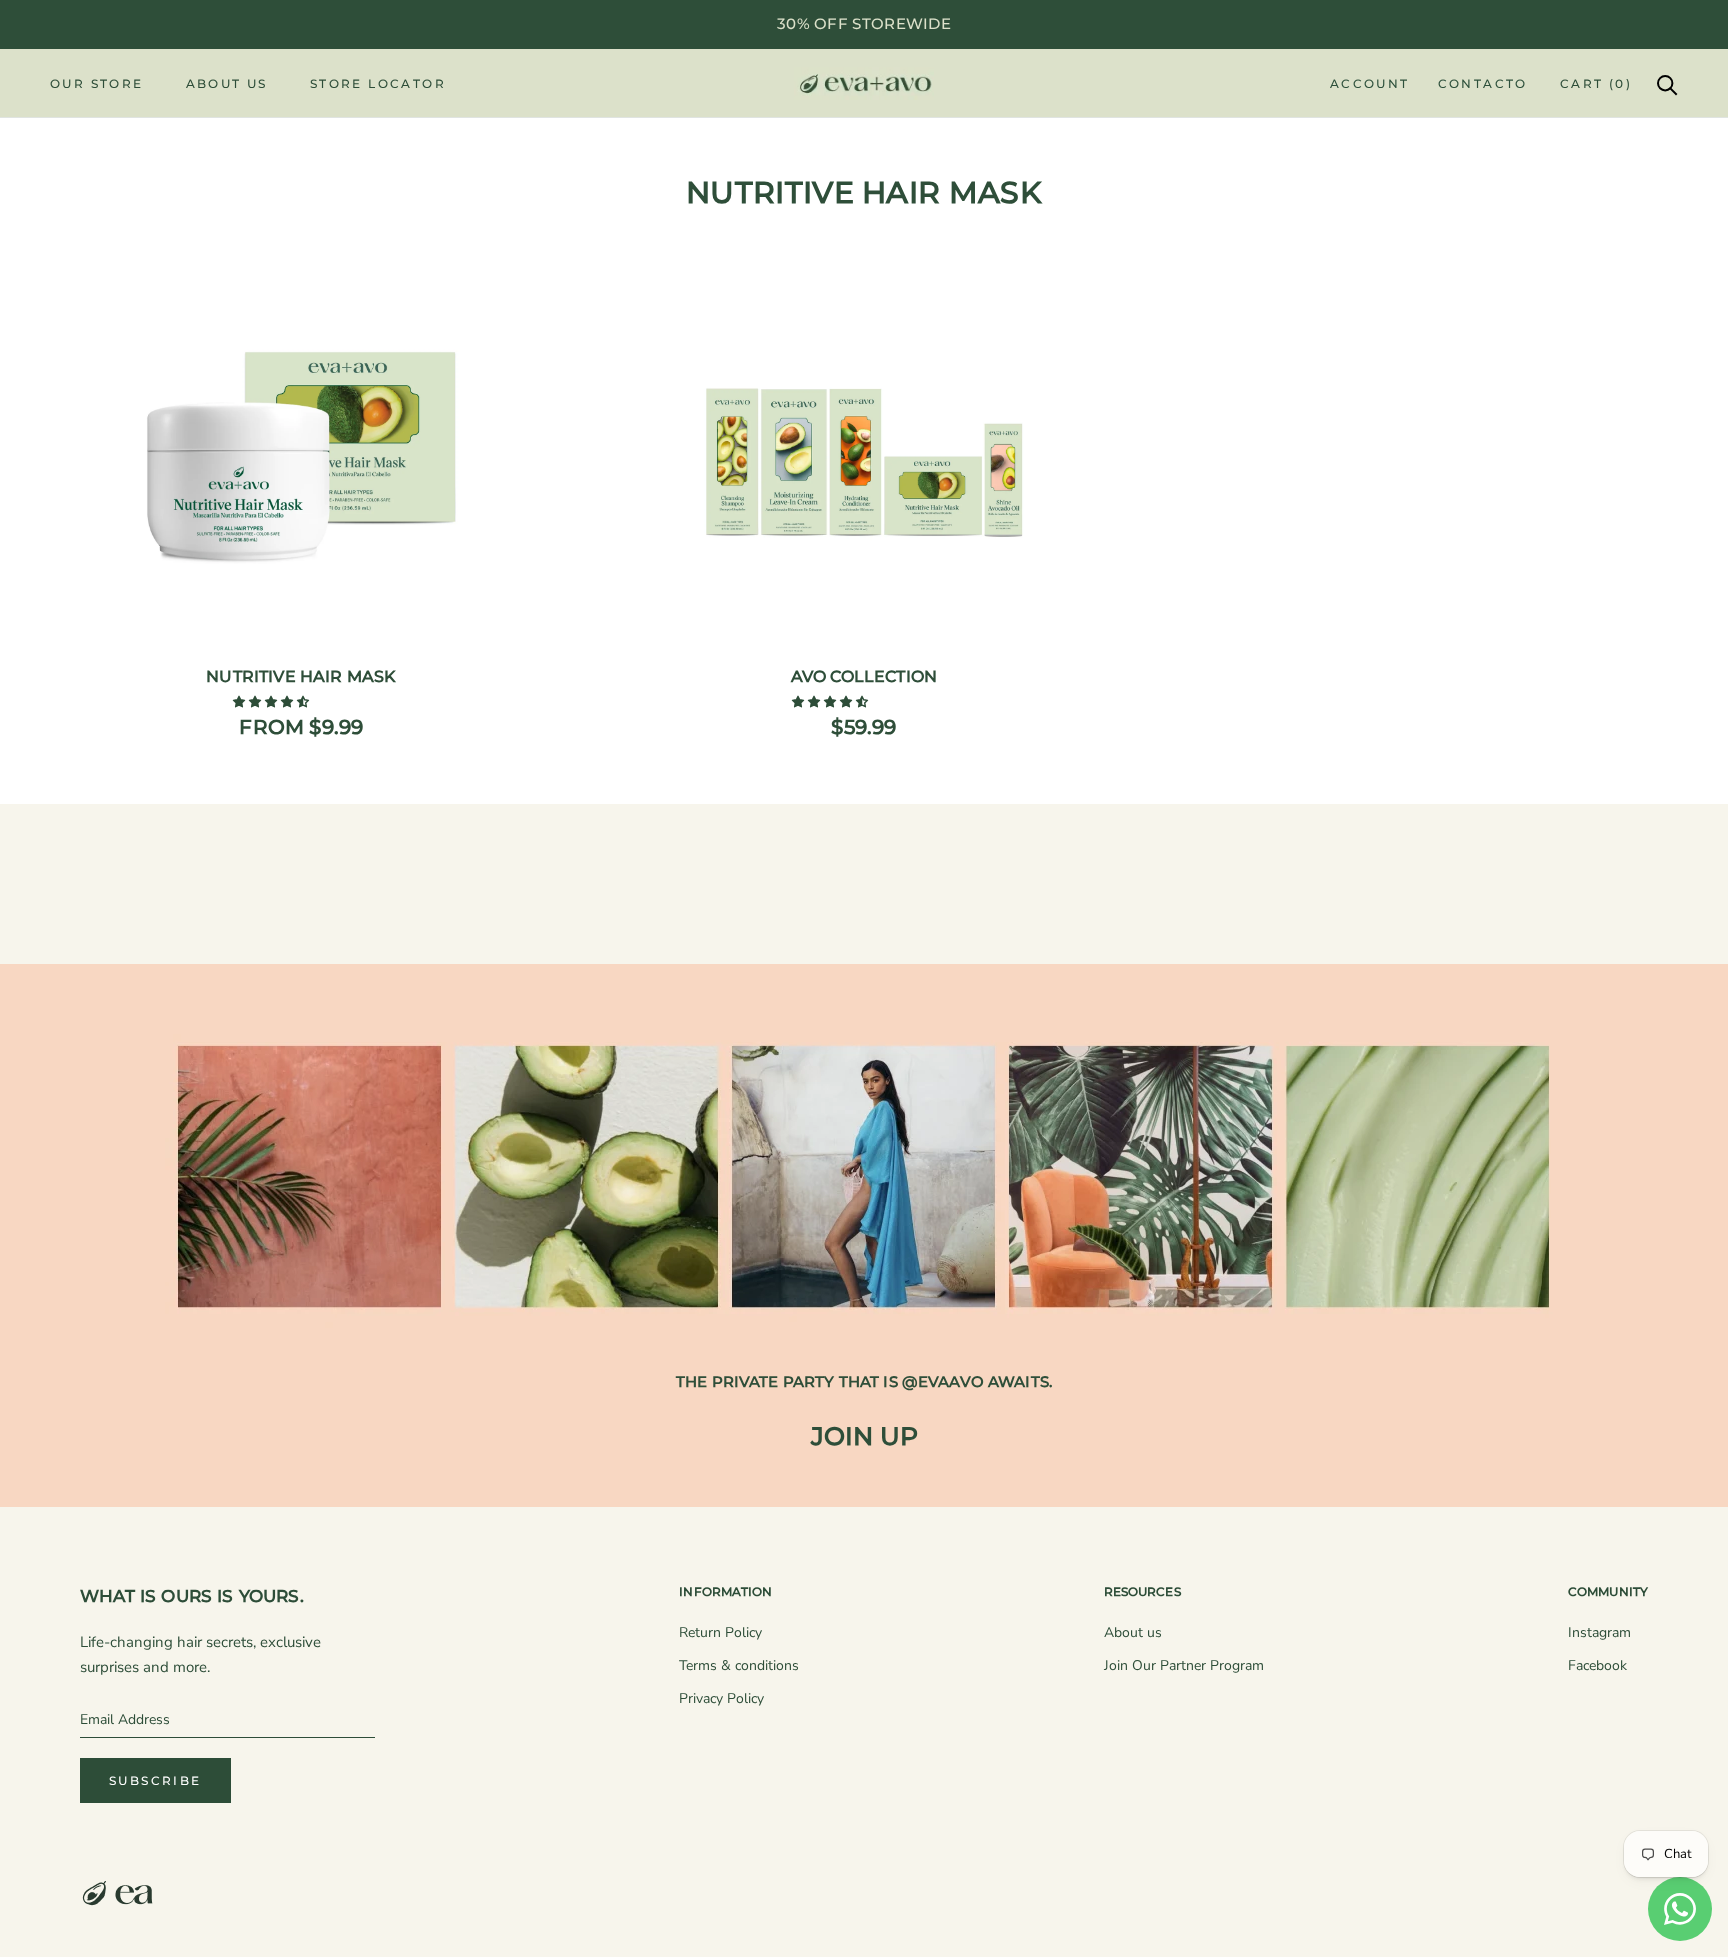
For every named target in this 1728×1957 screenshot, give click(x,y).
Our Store (97, 83)
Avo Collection (864, 676)
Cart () (1596, 83)
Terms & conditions (739, 1665)
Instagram (1599, 1632)
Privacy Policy (721, 1698)
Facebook (1597, 1665)
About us (1133, 1632)
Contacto (1483, 83)
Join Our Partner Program (1184, 1665)
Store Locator (378, 83)
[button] (272, 702)
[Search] (1667, 83)
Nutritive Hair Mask (301, 676)
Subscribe (155, 1780)
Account (1370, 83)
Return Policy (720, 1632)
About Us (227, 83)
